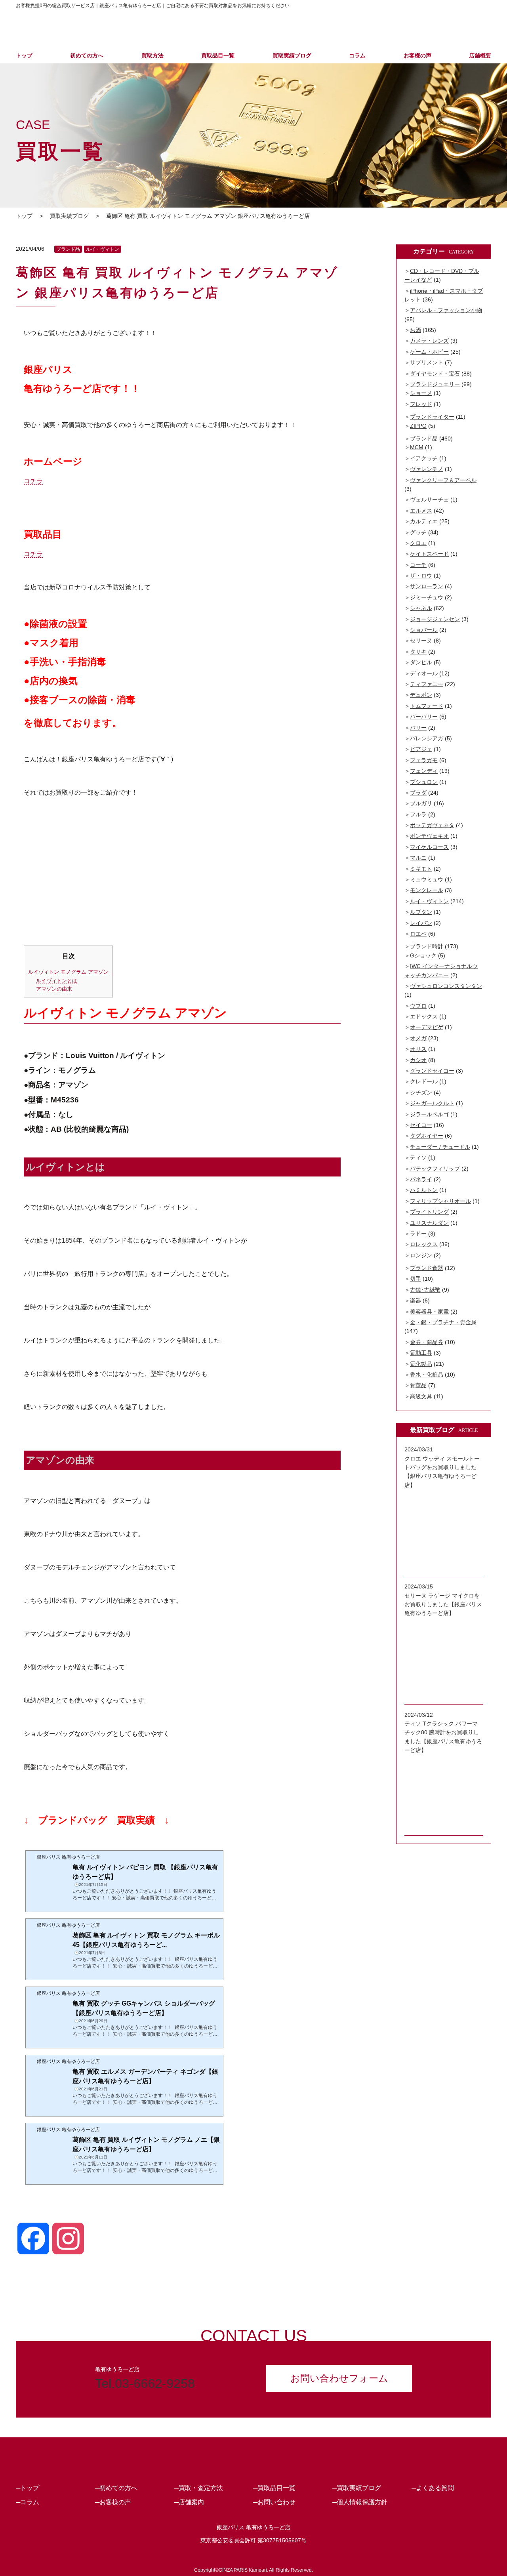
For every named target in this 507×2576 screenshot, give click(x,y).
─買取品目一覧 (274, 2488)
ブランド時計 (427, 946)
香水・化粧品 (427, 1375)
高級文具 (421, 1396)
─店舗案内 (189, 2502)
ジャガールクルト (432, 1103)
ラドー (418, 1234)
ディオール (424, 673)
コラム (357, 55)
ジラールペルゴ (429, 1114)
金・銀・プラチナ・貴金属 (443, 1322)
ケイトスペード (429, 554)
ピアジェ (421, 749)
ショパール (424, 630)
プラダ (418, 793)
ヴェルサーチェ (429, 500)
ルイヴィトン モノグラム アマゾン (68, 972)
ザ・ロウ (421, 576)
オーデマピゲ (427, 1027)
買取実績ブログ (292, 55)
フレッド (421, 404)
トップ (24, 55)
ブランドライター (432, 417)
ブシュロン (424, 782)
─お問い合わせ (274, 2502)
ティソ (418, 1157)
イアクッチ (424, 458)
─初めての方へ (116, 2488)
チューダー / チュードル (440, 1147)
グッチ (418, 532)
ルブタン (421, 912)
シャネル (421, 608)
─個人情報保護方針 (360, 2502)
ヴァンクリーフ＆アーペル (443, 480)
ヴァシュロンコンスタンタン (446, 986)
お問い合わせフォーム (339, 2378)
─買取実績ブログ (357, 2488)
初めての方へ (87, 55)
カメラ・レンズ (429, 341)
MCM (417, 447)
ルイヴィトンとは (57, 981)
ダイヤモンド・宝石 (435, 374)
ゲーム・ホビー (429, 352)
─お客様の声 (113, 2502)
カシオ (418, 1060)
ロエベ (418, 934)
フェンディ (424, 771)
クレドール (424, 1081)
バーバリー (424, 717)
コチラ (33, 481)
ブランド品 (68, 249)
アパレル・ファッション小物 (446, 310)
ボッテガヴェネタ (432, 825)
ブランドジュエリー (435, 384)
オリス (418, 1049)
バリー (418, 728)
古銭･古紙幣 (425, 1290)
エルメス (421, 511)
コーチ (418, 565)
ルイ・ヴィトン (103, 249)
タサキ (418, 652)
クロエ (418, 543)
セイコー (421, 1125)
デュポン (421, 695)
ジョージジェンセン (435, 619)
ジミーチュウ (427, 597)
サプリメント (427, 362)
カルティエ (424, 521)
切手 (416, 1279)
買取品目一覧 (218, 55)
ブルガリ (421, 803)
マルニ (418, 858)
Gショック (423, 955)
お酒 (416, 330)
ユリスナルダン (429, 1223)
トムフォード (427, 706)
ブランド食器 (427, 1268)
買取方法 (152, 55)
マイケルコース (429, 847)
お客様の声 (417, 55)
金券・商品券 (427, 1342)
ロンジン (421, 1255)
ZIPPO (418, 426)
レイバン (421, 923)
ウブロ (418, 1006)
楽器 (416, 1300)
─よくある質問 (433, 2488)
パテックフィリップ (435, 1169)
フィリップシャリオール (440, 1201)
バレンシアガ (427, 738)
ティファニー (427, 684)
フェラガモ (424, 760)
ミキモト (421, 869)
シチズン (421, 1093)
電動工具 (421, 1353)
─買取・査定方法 (199, 2488)
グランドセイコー (432, 1071)
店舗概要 (480, 55)
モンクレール (427, 890)
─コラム (28, 2502)
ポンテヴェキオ (429, 836)
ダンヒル (421, 662)
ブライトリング (429, 1212)
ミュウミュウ (427, 879)
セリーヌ (421, 641)
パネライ (421, 1179)
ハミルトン (424, 1190)
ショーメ (421, 393)
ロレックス (424, 1244)
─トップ (28, 2488)
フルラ (418, 814)
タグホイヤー (427, 1136)
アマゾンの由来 (54, 989)
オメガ (418, 1038)
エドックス (424, 1016)
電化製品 (421, 1364)
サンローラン (427, 586)
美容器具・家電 (429, 1312)
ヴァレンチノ (427, 469)
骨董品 (418, 1385)
